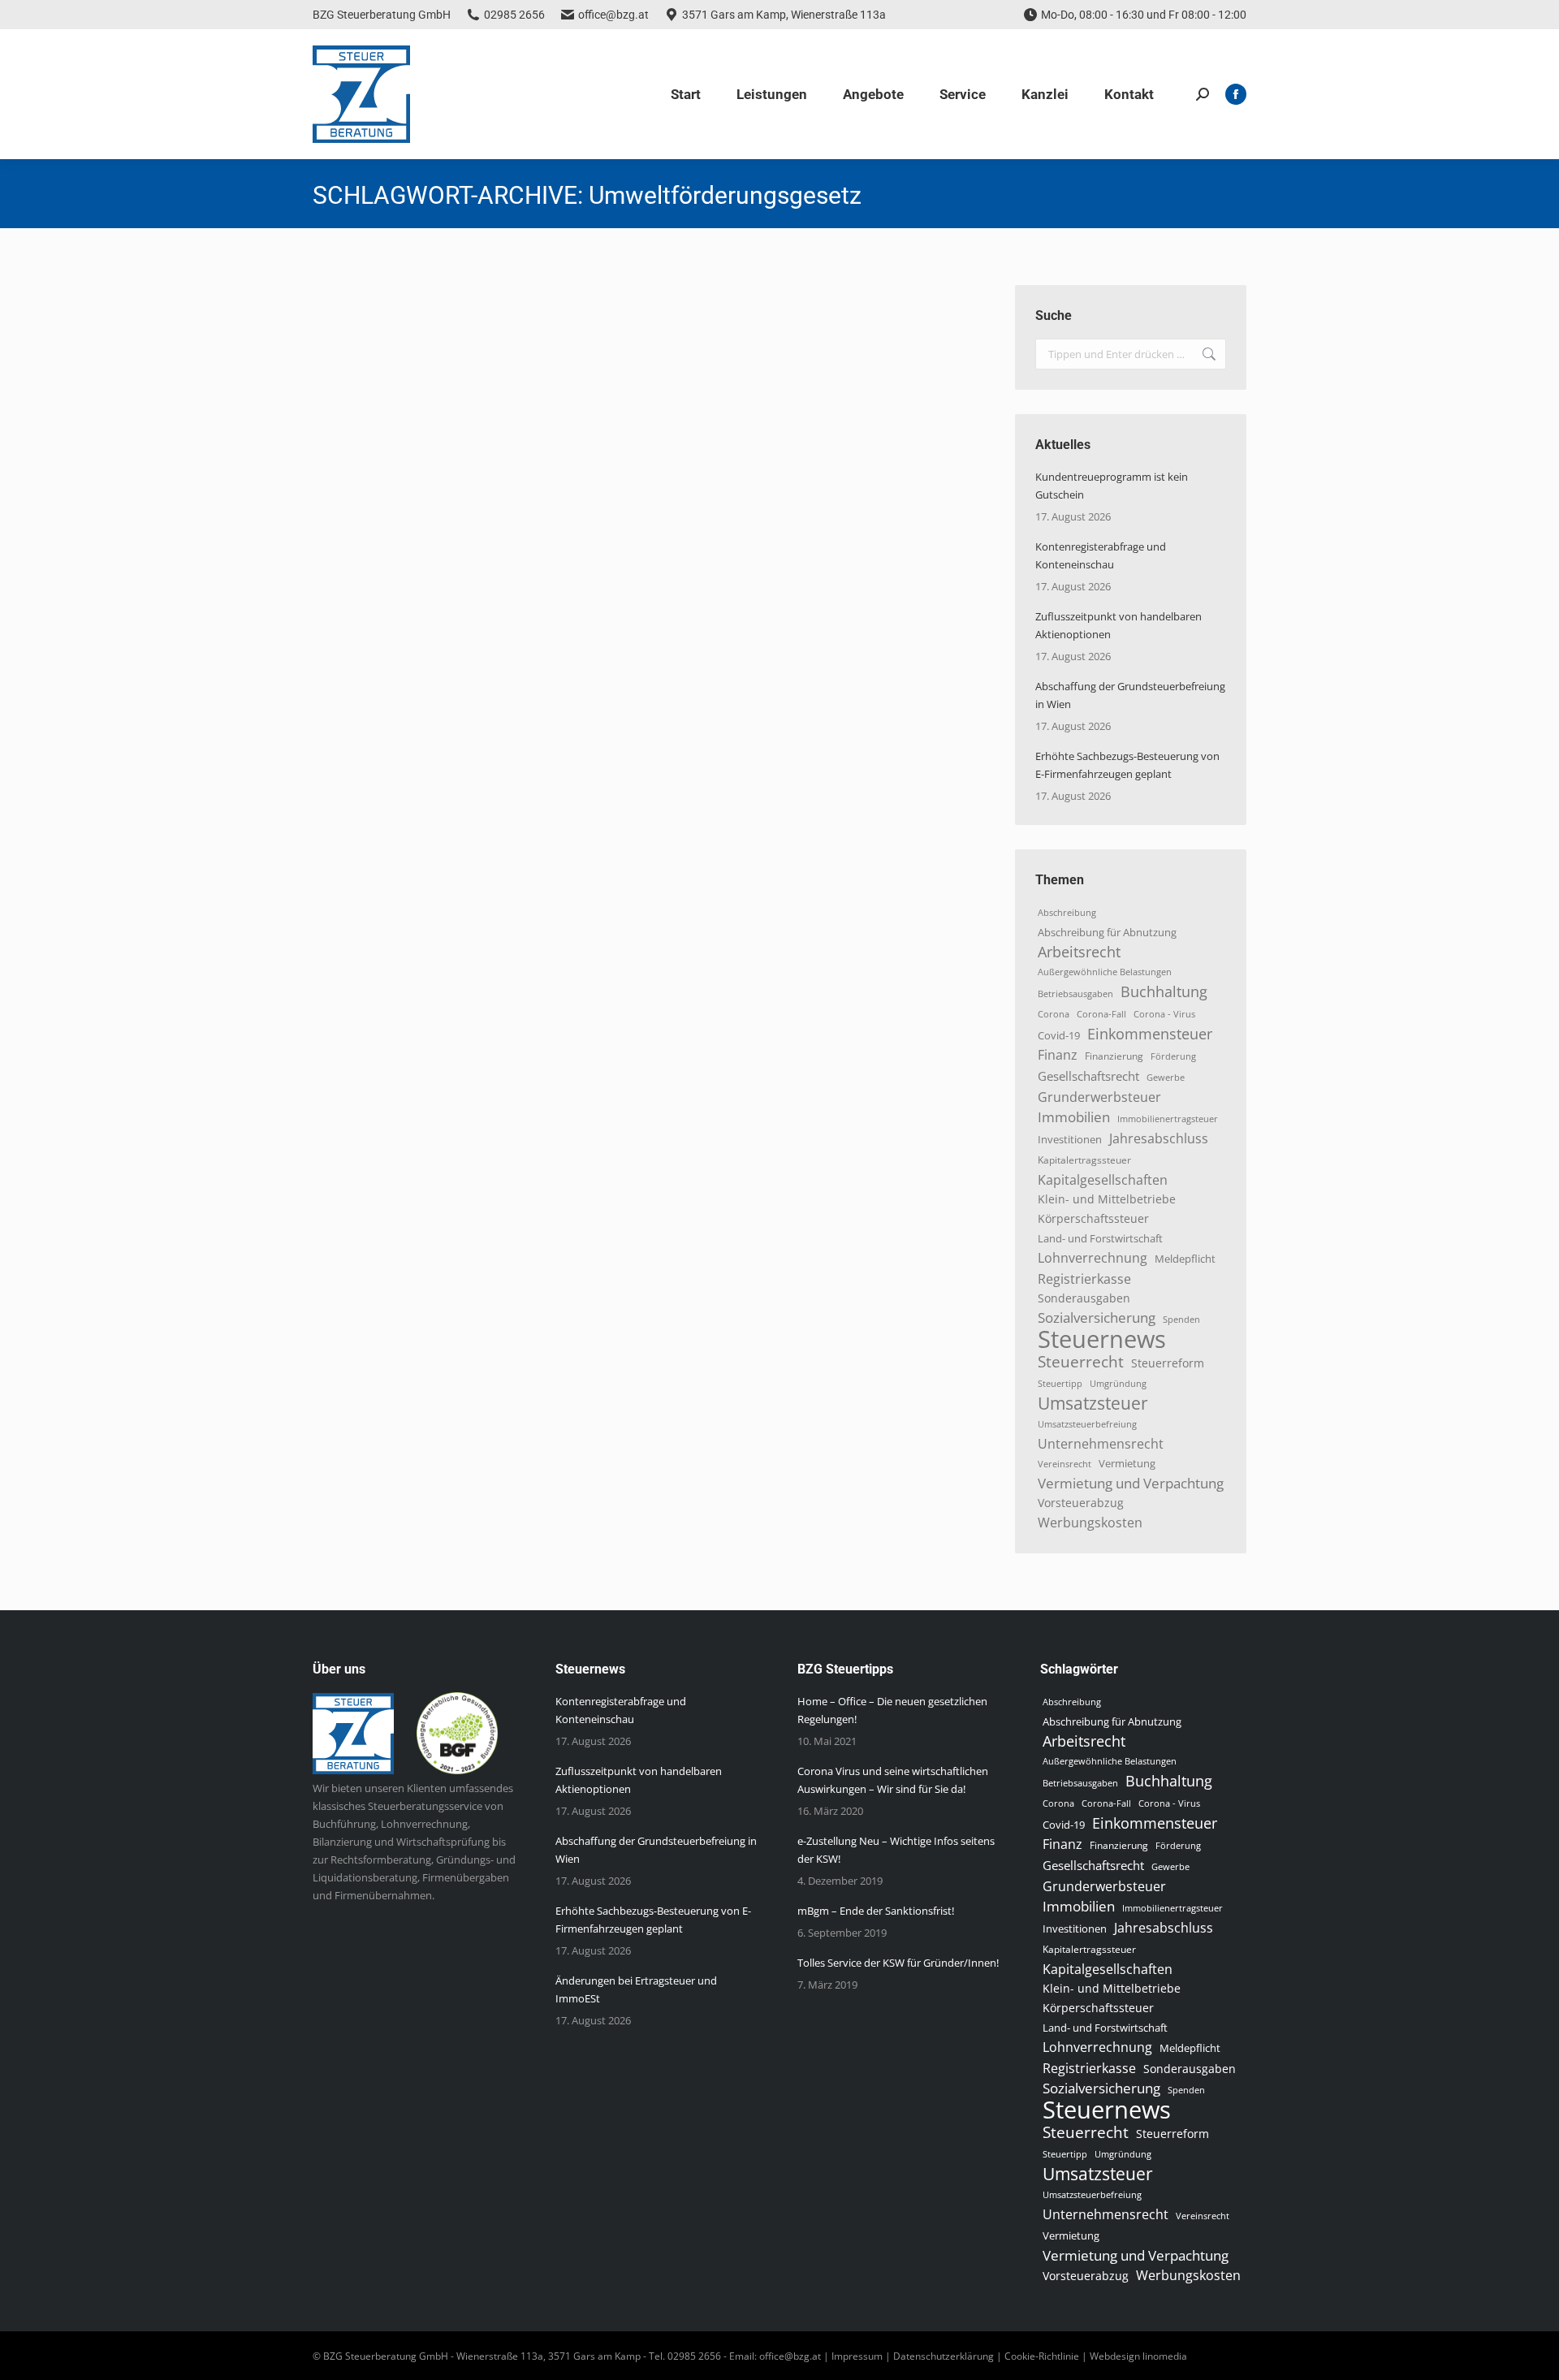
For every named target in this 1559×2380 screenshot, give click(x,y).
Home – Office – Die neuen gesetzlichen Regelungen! (892, 1710)
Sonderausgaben (1084, 1298)
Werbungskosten (1090, 1523)
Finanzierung (1114, 1056)
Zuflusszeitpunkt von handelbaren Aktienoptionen (1119, 625)
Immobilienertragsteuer (1168, 1119)
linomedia (1165, 2356)
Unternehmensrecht (1101, 1444)
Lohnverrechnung (1093, 1258)
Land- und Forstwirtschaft (1100, 1238)
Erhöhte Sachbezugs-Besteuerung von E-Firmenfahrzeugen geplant (1127, 765)
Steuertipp (1060, 1383)
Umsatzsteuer (1093, 1403)
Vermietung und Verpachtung (1131, 1484)
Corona (1054, 1014)
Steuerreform (1168, 1363)
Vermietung (1127, 1464)
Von (457, 342)
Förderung (1173, 1056)
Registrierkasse (1084, 1279)
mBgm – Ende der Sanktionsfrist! (876, 1911)
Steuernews (360, 342)
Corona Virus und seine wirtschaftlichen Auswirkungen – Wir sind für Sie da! (893, 1780)
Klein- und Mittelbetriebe (1107, 1199)
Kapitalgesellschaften (1103, 1180)
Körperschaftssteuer (1093, 1218)
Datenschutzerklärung (944, 2356)
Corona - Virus (1164, 1014)
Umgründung (1118, 1384)
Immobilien (1074, 1117)
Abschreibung (1067, 913)
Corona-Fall (1101, 1014)
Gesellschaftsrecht (1088, 1076)
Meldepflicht (1185, 1259)
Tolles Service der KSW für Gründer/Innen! (898, 1963)
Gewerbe (1166, 1077)
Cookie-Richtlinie (1042, 2356)
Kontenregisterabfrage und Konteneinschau (1101, 555)
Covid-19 (1059, 1035)
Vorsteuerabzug (1081, 1503)
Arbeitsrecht (1079, 952)
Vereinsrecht (1065, 1464)
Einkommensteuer (1150, 1034)
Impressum (857, 2356)
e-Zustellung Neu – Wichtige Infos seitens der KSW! (896, 1850)
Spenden (1181, 1320)
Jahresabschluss (1159, 1138)
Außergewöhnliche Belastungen (1105, 972)
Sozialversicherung (1097, 1318)
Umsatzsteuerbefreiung (1087, 1424)
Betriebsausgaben (1075, 993)
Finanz (1058, 1055)
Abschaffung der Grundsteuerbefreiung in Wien (1130, 695)
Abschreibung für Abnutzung (1107, 932)
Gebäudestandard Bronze (425, 313)
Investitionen (1070, 1140)
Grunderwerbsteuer (1099, 1097)
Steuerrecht (1081, 1362)
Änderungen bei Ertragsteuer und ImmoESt (636, 1989)
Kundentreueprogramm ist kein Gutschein (1112, 486)
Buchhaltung (1164, 991)
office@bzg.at (613, 15)
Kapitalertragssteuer (1084, 1160)
